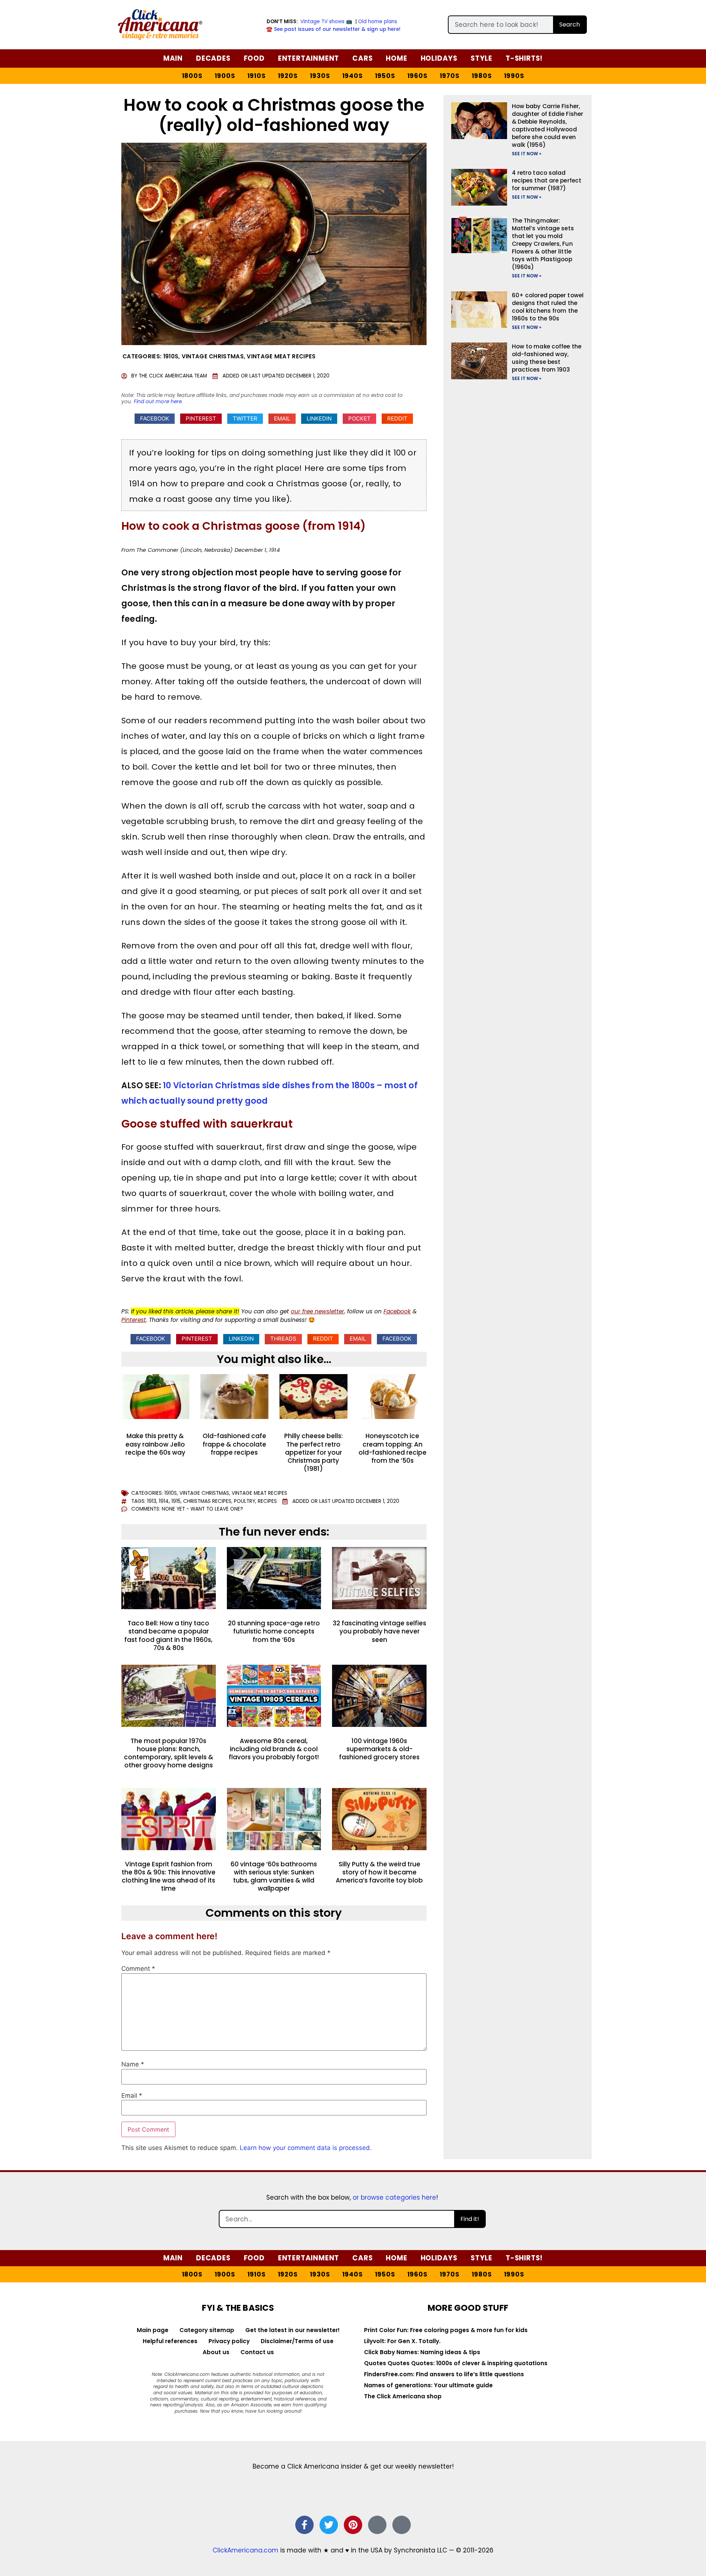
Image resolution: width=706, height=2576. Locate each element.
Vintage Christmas (213, 356)
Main (173, 58)
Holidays (439, 58)
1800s (192, 76)
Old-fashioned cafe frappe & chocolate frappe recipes (234, 1444)
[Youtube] (402, 2525)
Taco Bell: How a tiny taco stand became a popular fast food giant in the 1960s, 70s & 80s (168, 1635)
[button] (155, 419)
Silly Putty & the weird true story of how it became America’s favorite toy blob (379, 1872)
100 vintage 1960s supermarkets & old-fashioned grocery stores (379, 1749)
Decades (213, 58)
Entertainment (309, 58)
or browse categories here (394, 2197)
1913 (152, 1501)
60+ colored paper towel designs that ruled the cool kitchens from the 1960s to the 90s (548, 307)
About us (216, 2352)
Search (570, 24)
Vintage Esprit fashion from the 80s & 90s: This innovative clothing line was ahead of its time (169, 1876)
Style (482, 58)
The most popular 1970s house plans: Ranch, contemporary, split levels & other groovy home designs (169, 1753)
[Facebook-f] (304, 2525)
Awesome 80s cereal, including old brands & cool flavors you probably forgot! (274, 1749)
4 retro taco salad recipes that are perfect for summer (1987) (547, 180)
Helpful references (170, 2341)
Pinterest (134, 1320)
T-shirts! (524, 58)
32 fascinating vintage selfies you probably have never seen (379, 1631)
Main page (153, 2330)
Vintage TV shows (322, 22)
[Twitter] (329, 2525)
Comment (138, 1969)
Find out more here (158, 402)
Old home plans (378, 22)
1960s (418, 76)
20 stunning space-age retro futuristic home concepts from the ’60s (274, 1631)
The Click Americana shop (403, 2396)
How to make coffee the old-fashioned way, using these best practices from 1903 (547, 358)
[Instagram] (377, 2525)
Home (396, 58)
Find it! (470, 2219)
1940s (353, 76)
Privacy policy (229, 2341)
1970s (450, 76)
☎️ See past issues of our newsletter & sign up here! (333, 29)
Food (254, 58)
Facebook (397, 1311)
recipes (267, 1501)
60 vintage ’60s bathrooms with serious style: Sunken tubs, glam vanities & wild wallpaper (274, 1876)
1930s (320, 76)
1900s (225, 76)
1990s (514, 76)
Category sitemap (207, 2330)
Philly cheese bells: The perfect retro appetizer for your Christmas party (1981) (313, 1452)
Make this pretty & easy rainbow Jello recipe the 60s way (155, 1444)
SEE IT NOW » (527, 154)
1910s (257, 76)
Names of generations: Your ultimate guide (428, 2385)
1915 (176, 1501)
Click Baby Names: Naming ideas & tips (422, 2352)
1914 (164, 1501)
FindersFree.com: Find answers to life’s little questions (444, 2374)
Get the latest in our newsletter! (293, 2330)
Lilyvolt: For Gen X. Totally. (402, 2341)
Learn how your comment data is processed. (306, 2148)
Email (132, 2096)
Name (133, 2064)
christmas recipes (207, 1501)
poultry (245, 1501)
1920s (288, 76)
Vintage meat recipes (281, 356)
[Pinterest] (353, 2525)
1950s (385, 76)
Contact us (257, 2352)
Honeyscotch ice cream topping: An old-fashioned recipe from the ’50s (393, 1448)
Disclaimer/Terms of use (297, 2341)
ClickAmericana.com (245, 2550)
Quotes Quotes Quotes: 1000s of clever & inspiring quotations (456, 2363)
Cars (362, 58)
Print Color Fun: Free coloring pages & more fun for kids (446, 2330)
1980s (482, 76)
